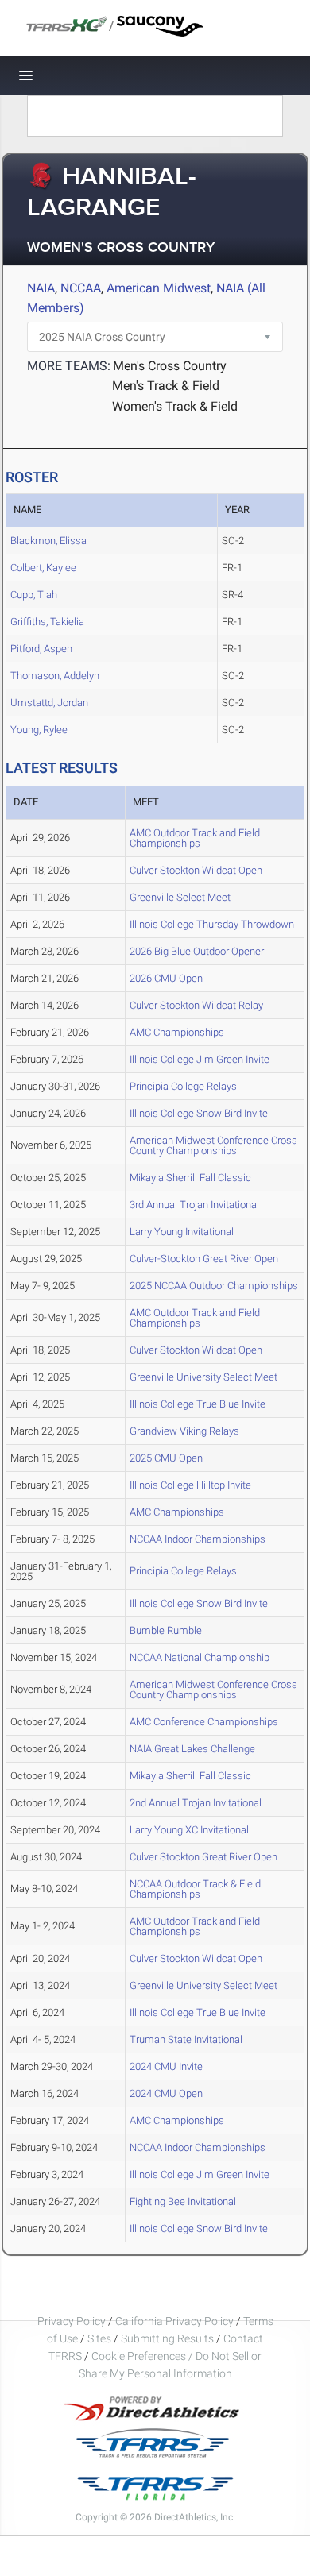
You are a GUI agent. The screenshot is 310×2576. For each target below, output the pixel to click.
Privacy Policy (72, 2321)
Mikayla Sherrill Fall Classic (190, 1178)
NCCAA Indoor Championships (198, 1539)
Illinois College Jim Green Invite (200, 1059)
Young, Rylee (39, 730)
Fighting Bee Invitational (183, 2201)
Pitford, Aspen (41, 649)
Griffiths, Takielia (47, 622)
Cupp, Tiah (34, 595)
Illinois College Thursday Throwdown (212, 924)
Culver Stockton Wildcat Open (196, 870)
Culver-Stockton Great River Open (204, 1259)
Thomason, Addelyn (55, 676)
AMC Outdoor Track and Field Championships (195, 838)
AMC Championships (177, 1032)
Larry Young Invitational (182, 1232)
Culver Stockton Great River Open (203, 1857)
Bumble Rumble (166, 1630)
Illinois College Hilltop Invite (190, 1485)
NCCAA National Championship (200, 1657)
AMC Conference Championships (204, 1722)
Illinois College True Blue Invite (198, 1404)
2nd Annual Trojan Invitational (196, 1803)
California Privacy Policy (174, 2321)
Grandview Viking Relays (184, 1431)
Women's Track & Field (175, 406)
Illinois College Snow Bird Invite (199, 1113)
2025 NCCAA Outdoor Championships (214, 1286)
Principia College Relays (183, 1086)
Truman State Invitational (186, 2039)
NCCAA (81, 288)
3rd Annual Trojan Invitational (194, 1205)
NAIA (41, 288)
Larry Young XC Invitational (189, 1830)
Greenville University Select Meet (203, 1377)
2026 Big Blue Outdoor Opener (197, 951)
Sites (99, 2338)
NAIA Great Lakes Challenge (192, 1749)
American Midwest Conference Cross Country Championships (213, 1145)
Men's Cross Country (170, 366)
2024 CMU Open (166, 2093)
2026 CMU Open (166, 978)
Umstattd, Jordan (49, 703)
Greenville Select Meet (180, 897)
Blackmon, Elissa (48, 541)
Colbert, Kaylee (43, 568)
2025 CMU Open (166, 1458)
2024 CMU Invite (166, 2066)
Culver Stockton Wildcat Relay (196, 1005)
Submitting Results (167, 2338)
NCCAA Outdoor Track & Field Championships (195, 1889)
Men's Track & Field (166, 386)
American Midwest (159, 288)
